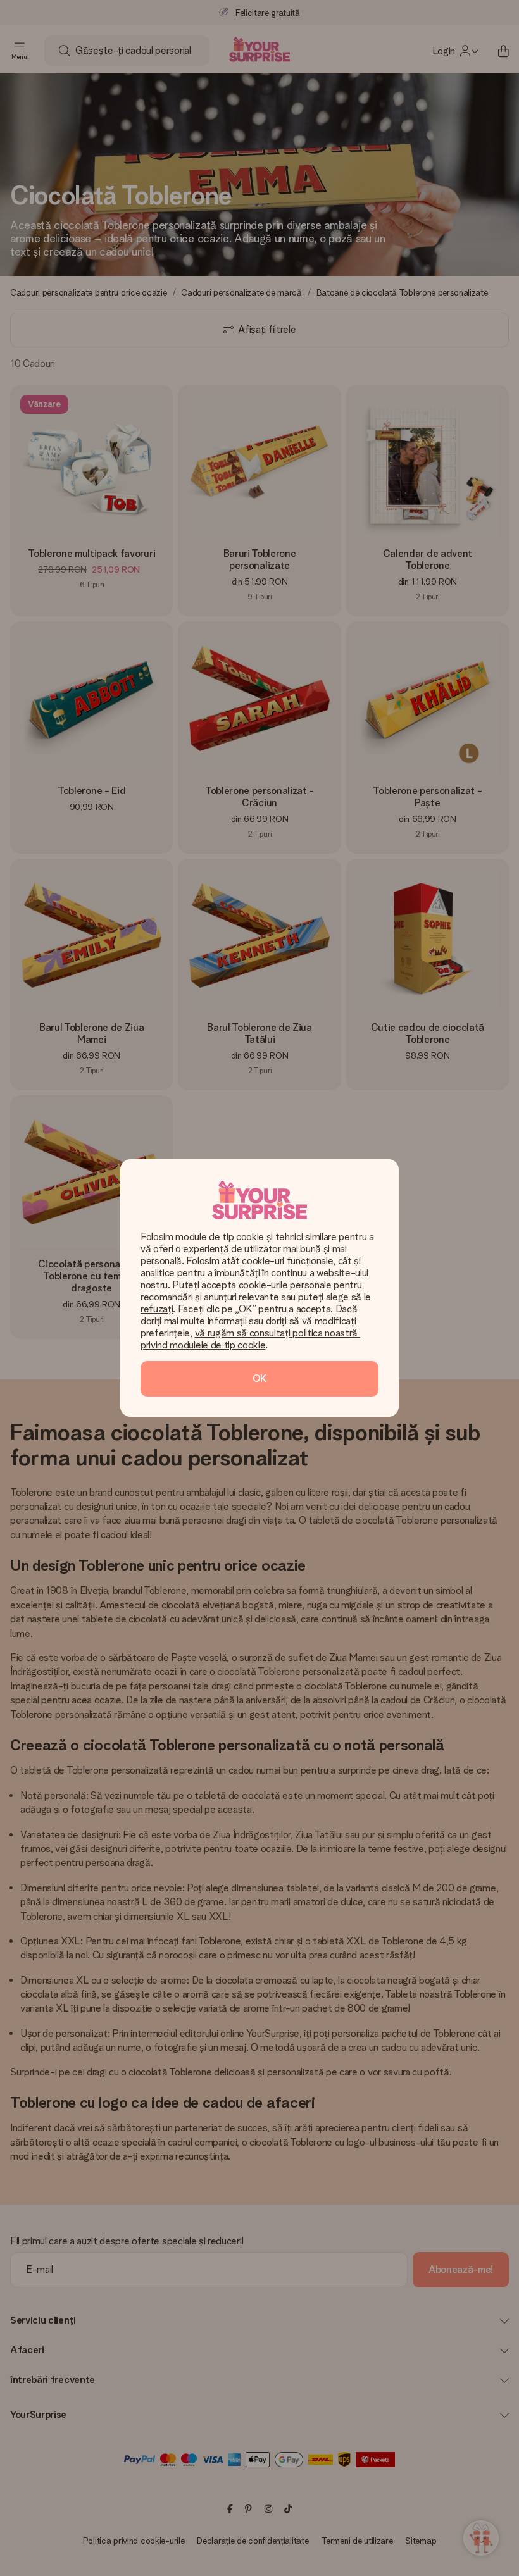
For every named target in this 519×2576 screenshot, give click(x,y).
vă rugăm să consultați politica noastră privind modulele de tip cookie (250, 1339)
